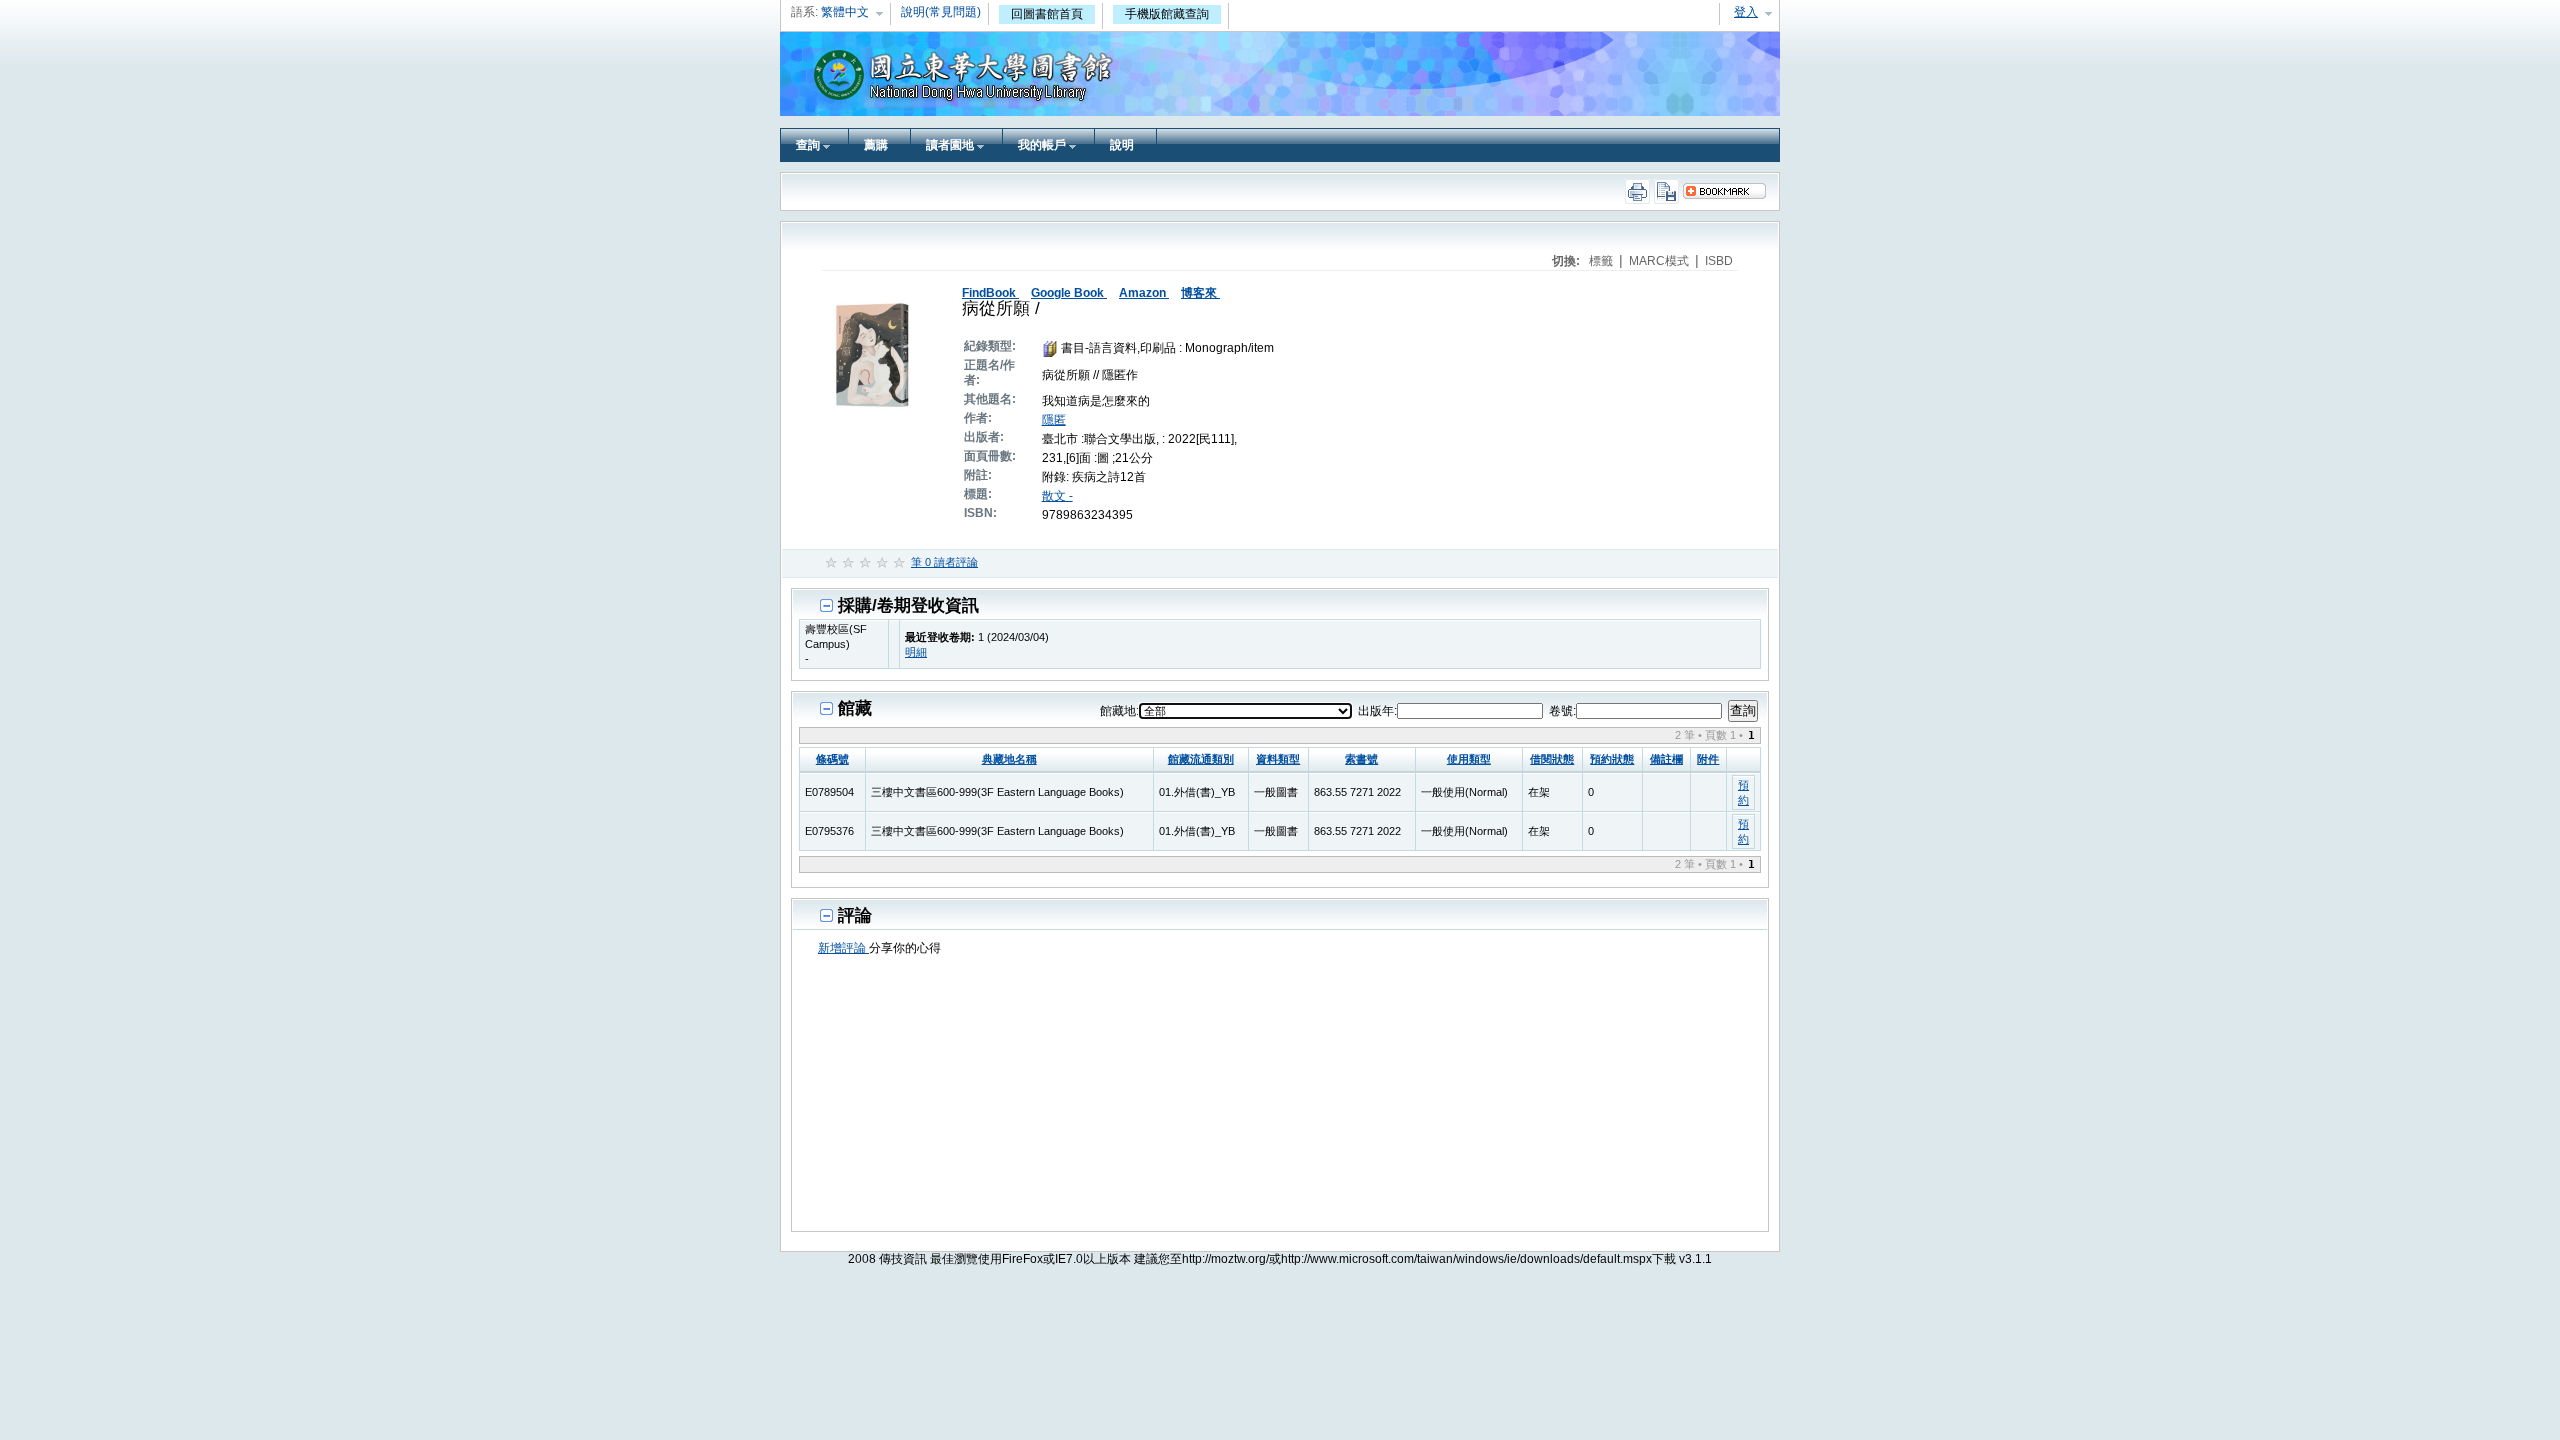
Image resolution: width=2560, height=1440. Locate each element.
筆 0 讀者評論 (944, 562)
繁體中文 (845, 12)
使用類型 (1469, 759)
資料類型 (1278, 759)
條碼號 (832, 759)
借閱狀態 (1552, 759)
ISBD (1719, 261)
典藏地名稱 (1009, 759)
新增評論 (843, 948)
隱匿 (1054, 420)
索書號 (1361, 759)
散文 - (1057, 496)
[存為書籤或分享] (1730, 191)
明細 (916, 652)
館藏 (855, 708)
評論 (855, 915)
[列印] (1638, 191)
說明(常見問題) (941, 12)
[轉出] (1668, 191)
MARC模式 (1660, 261)
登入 (1746, 12)
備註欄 (1666, 759)
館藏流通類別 (1201, 759)
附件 (1708, 759)
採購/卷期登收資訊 (908, 605)
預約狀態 (1612, 759)
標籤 (1602, 261)
